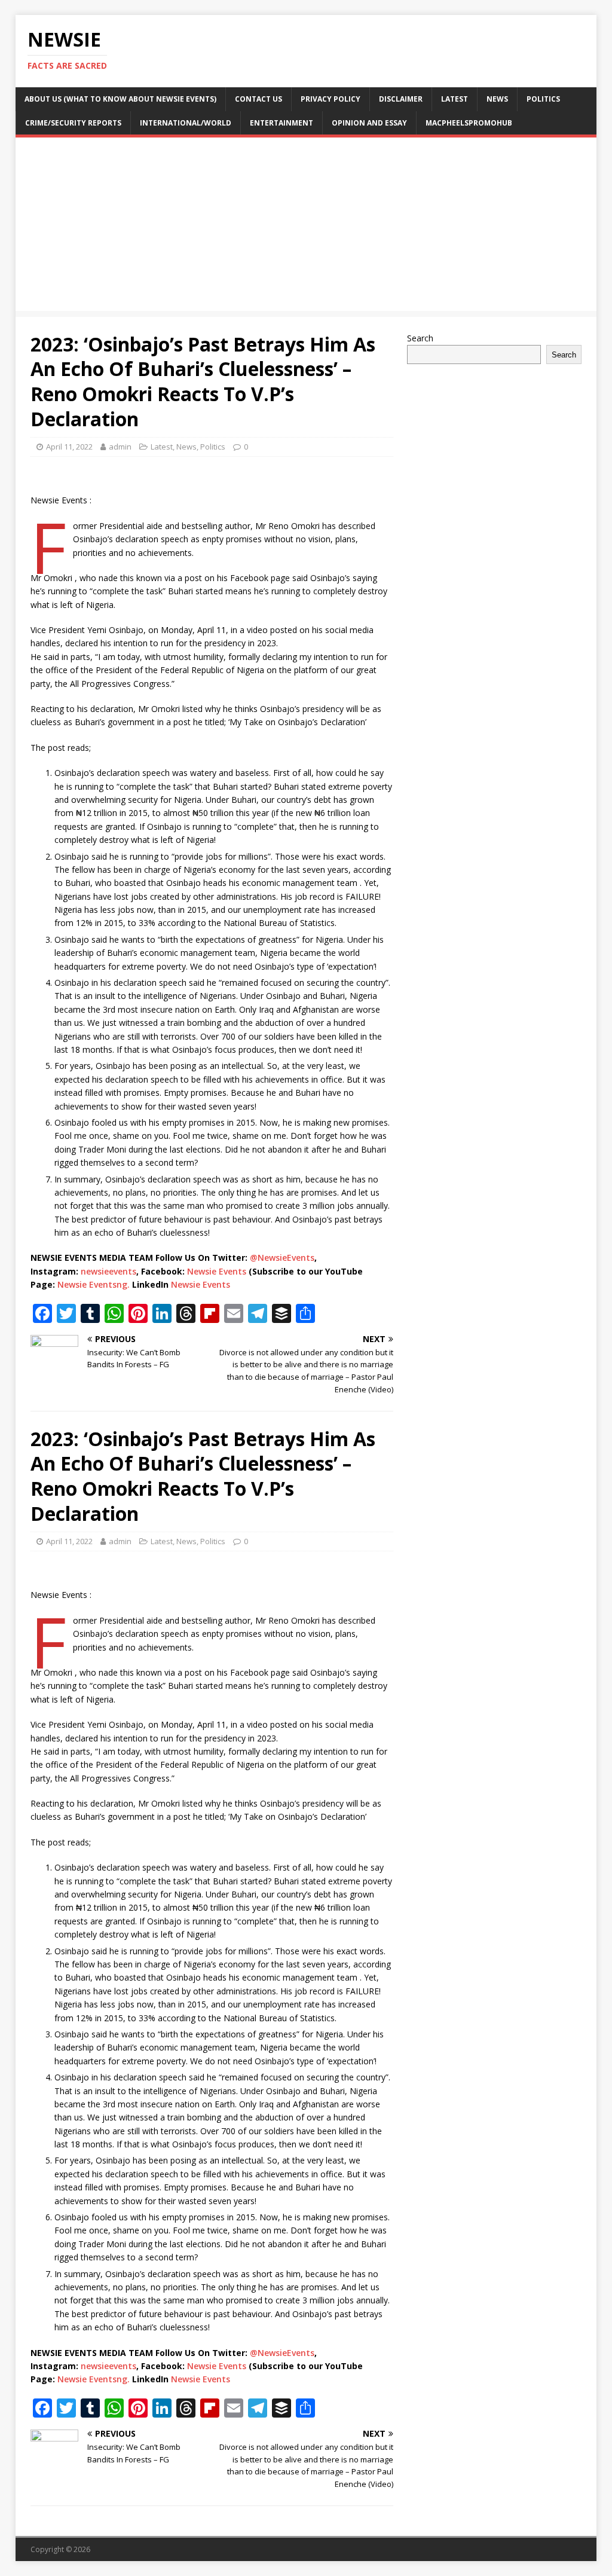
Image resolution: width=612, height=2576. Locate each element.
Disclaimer (401, 99)
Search (420, 338)
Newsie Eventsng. (94, 1284)
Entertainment (281, 123)
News (497, 99)
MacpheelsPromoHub (469, 123)
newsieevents (108, 1271)
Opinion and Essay (369, 123)
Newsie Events (218, 1271)
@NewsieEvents (282, 1258)
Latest (455, 99)
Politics (543, 99)
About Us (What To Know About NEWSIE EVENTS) (120, 99)
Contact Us (258, 99)
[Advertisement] (306, 227)
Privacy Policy (331, 99)
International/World (186, 123)
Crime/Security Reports (73, 123)
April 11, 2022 (69, 447)
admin (120, 447)
